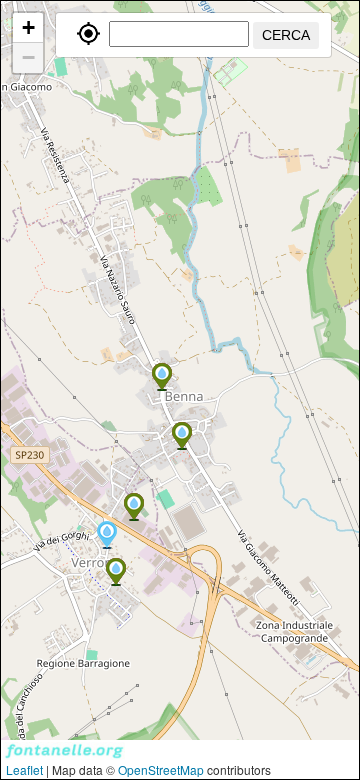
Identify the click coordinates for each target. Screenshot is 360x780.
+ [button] (28, 27)
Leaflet (24, 769)
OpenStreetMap (161, 769)
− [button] (28, 57)
